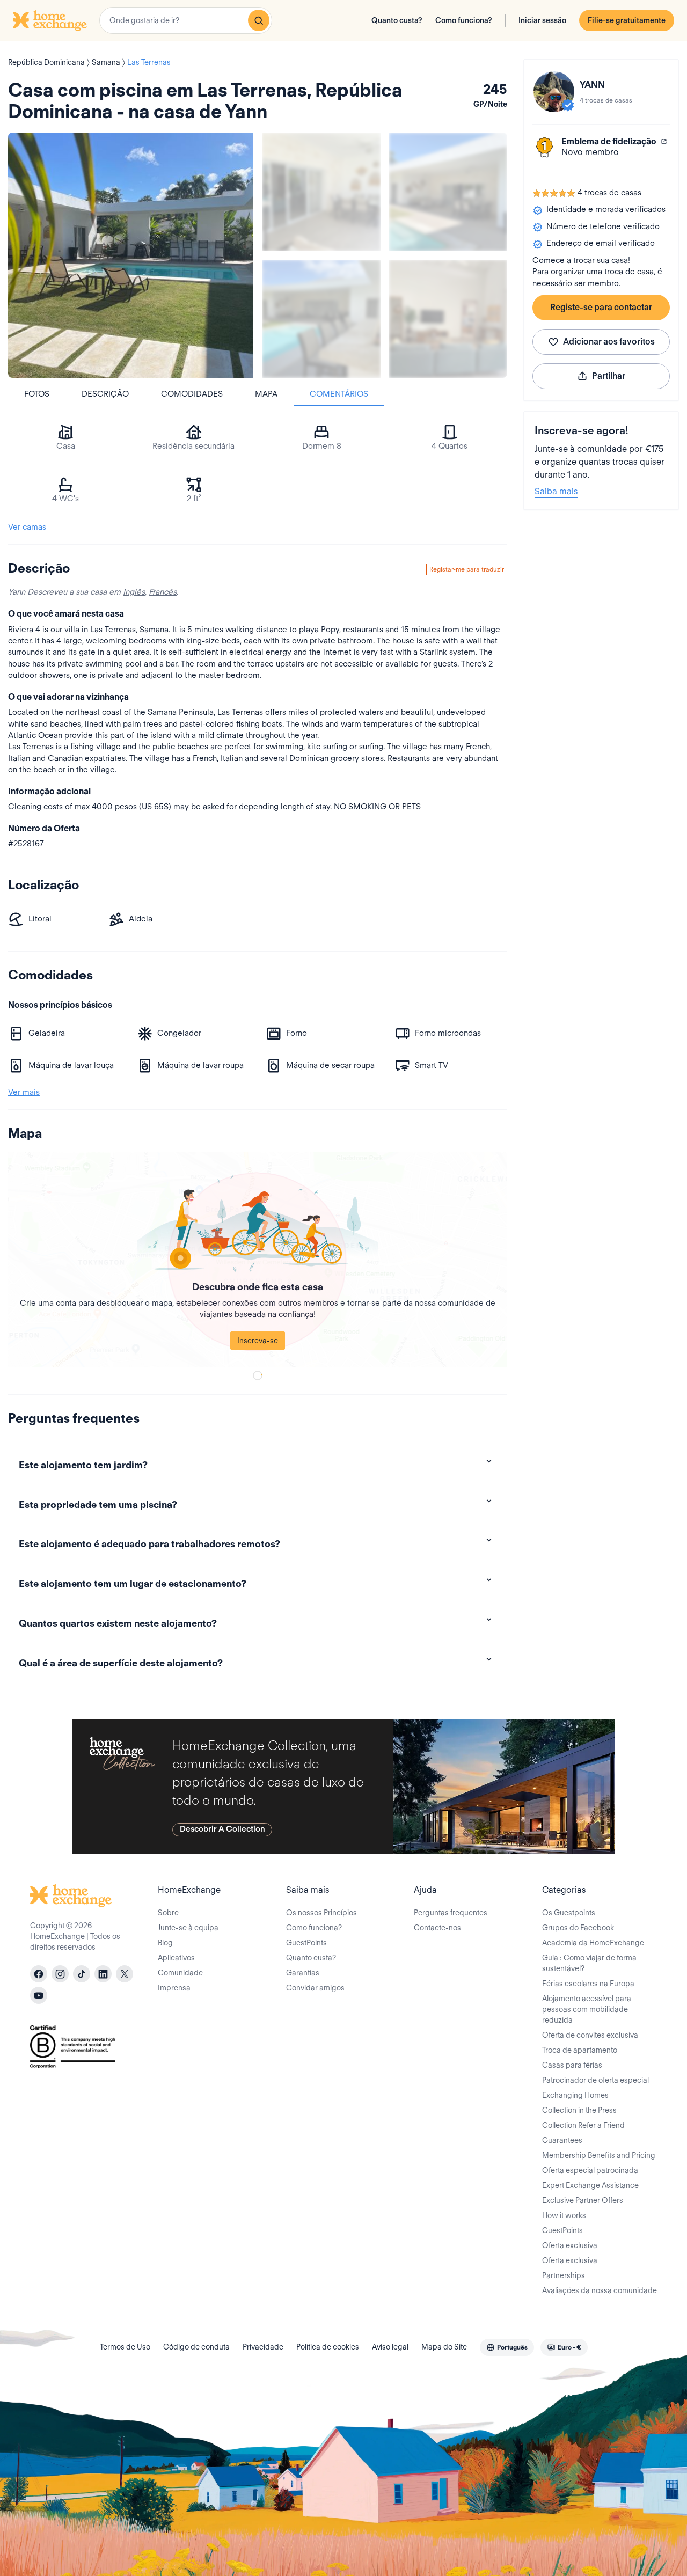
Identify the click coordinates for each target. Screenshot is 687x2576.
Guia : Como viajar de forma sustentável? (589, 1963)
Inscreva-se (258, 1341)
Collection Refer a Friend (583, 2125)
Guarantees (562, 2140)
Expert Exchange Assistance (590, 2185)
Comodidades (192, 394)
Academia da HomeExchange (593, 1943)
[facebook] (39, 1974)
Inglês (134, 592)
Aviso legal (390, 2347)
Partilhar (609, 376)
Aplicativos (176, 1958)
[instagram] (60, 1974)
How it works (564, 2215)
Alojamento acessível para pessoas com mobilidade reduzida (587, 2009)
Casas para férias (572, 2065)
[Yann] (554, 92)
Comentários (339, 394)
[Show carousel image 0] (131, 255)
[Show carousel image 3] (321, 319)
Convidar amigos (315, 1988)
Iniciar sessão (542, 20)
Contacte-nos (437, 1928)
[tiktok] (82, 1974)
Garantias (303, 1973)
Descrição (105, 394)
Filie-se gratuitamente (627, 20)
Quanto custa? (397, 20)
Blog (165, 1943)
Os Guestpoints (569, 1913)
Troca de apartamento (580, 2050)
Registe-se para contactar (601, 307)
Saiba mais (556, 491)
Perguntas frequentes (451, 1913)
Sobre (168, 1913)
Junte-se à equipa (188, 1928)
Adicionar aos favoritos (609, 342)
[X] (125, 1974)
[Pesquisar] (259, 20)
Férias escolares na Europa (588, 1984)
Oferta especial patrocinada (590, 2170)
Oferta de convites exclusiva (590, 2035)
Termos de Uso (125, 2347)
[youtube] (39, 1995)
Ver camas (27, 527)
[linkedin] (103, 1974)
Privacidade (263, 2347)
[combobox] (186, 20)
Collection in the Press (579, 2110)
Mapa (266, 394)
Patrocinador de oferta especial (595, 2080)
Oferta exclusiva (570, 2245)
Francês (163, 592)
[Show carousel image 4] (448, 319)
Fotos (37, 394)
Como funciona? (464, 20)
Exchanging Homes (575, 2095)
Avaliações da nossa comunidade (600, 2290)
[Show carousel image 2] (448, 192)
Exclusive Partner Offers (583, 2200)
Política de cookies (328, 2347)
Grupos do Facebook (578, 1928)
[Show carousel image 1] (321, 192)
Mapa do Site (444, 2347)
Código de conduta (196, 2347)
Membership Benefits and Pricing (599, 2155)
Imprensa (174, 1988)
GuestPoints (306, 1943)
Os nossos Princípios (321, 1913)
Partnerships (564, 2275)
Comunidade (180, 1973)
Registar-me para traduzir (467, 569)
